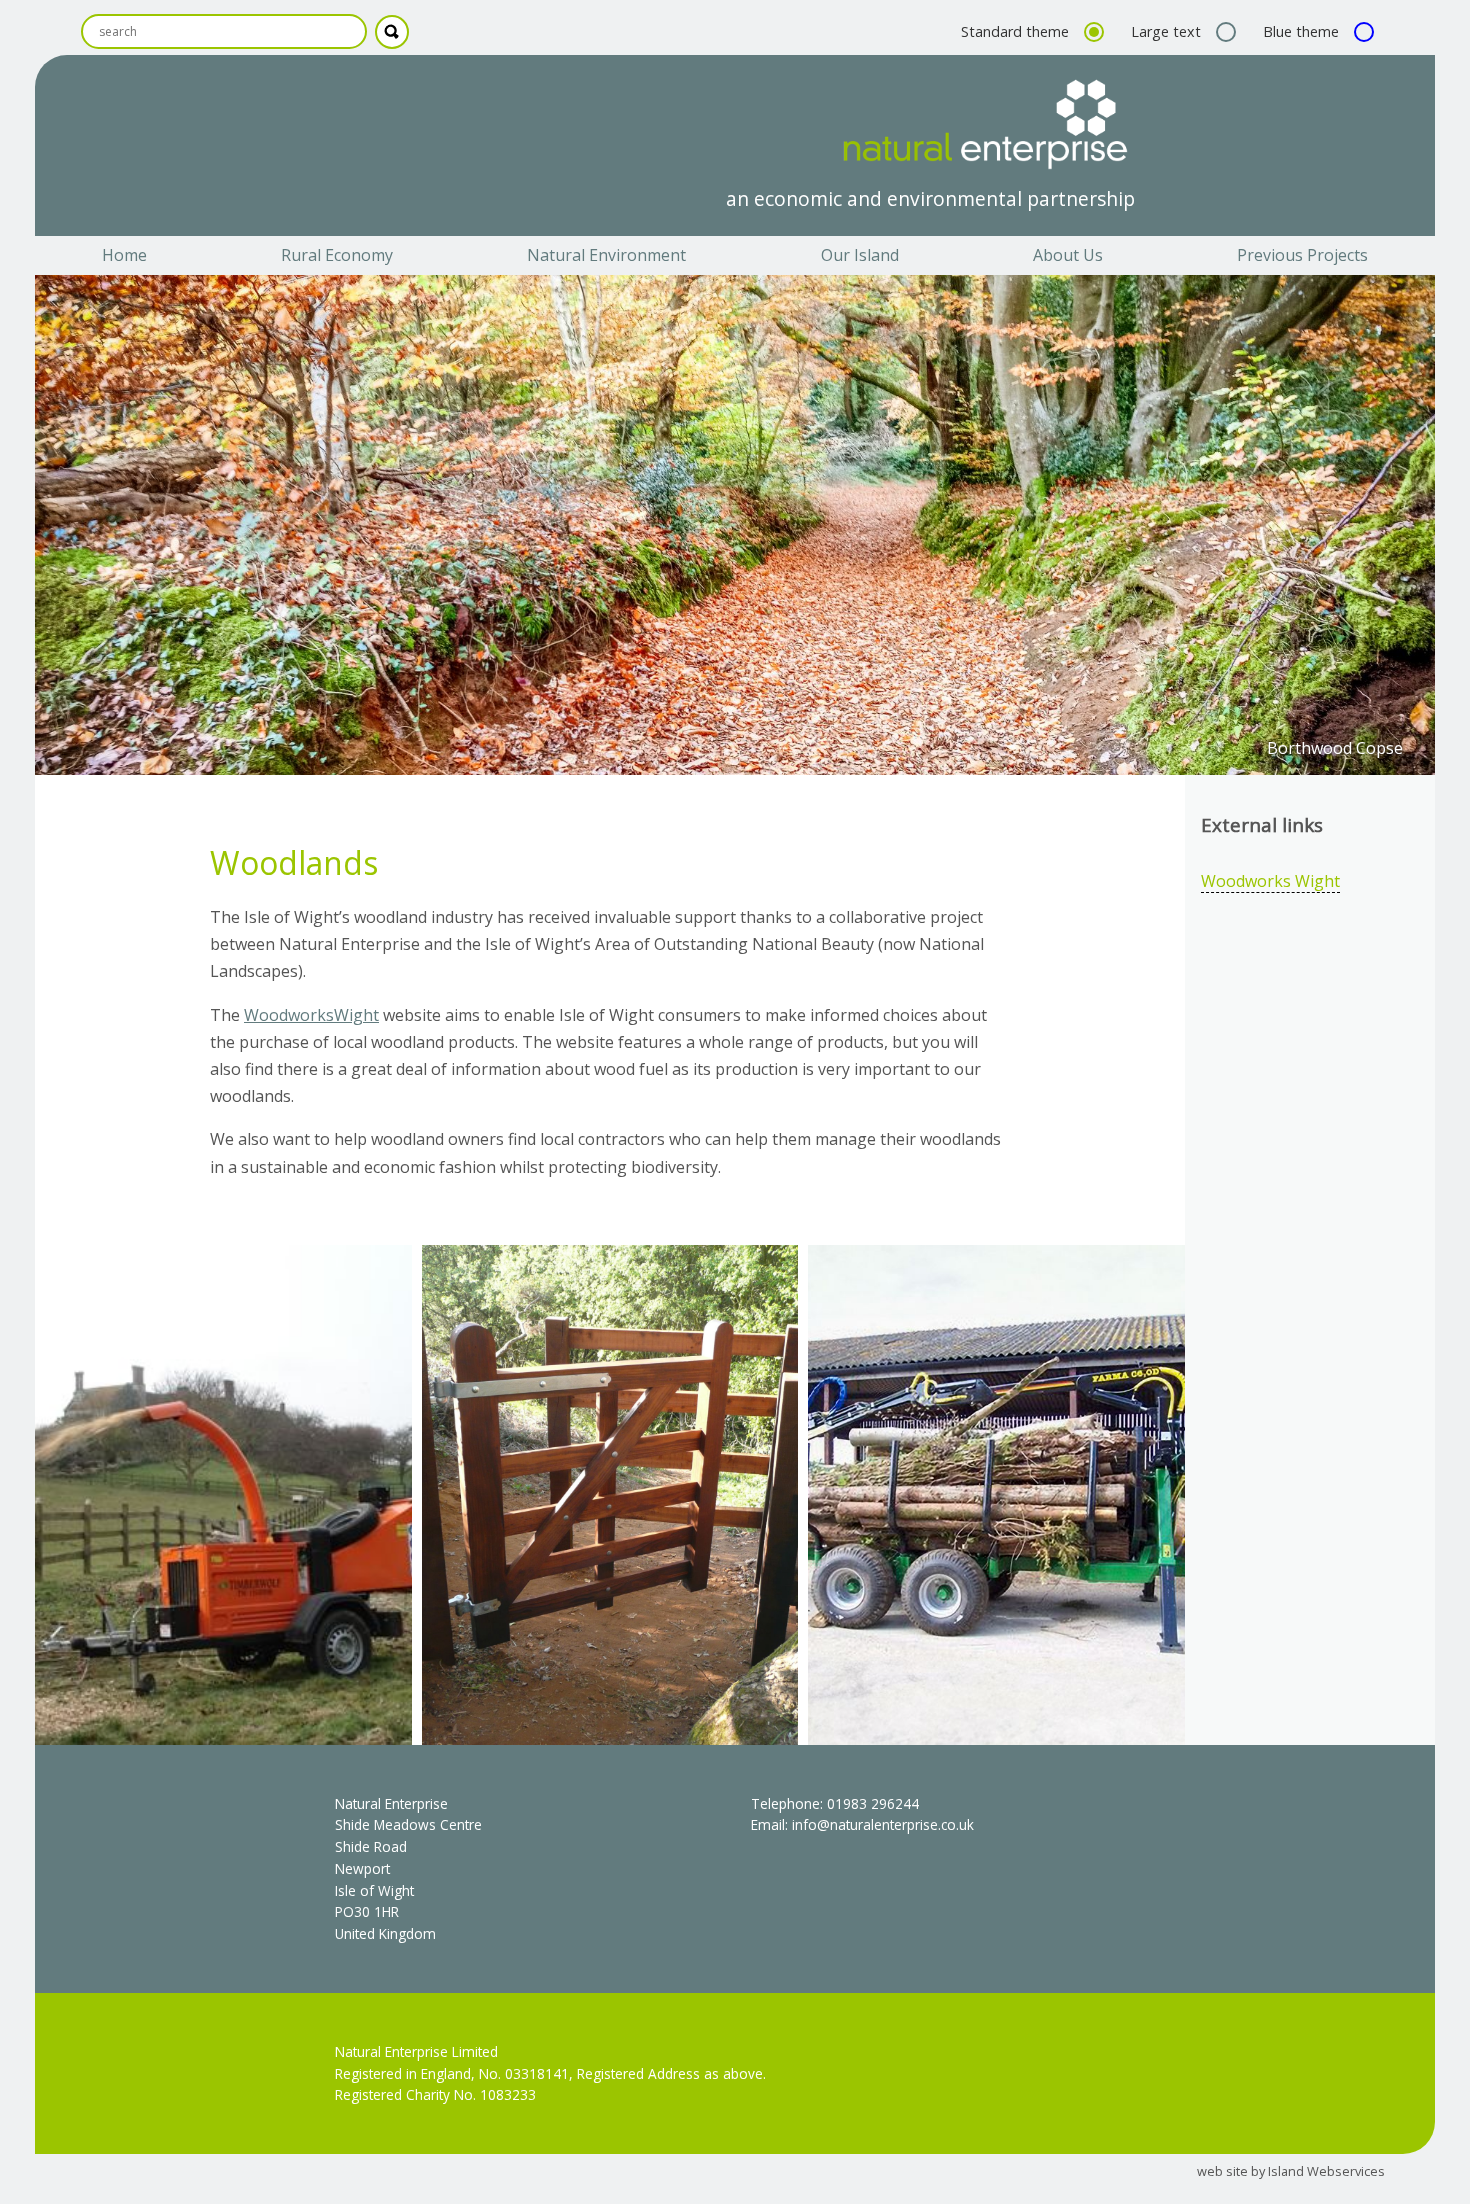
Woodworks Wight (1270, 881)
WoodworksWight (311, 1015)
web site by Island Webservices (1291, 2171)
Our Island (860, 255)
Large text (1168, 31)
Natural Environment (606, 255)
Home (124, 255)
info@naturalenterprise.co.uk (883, 1824)
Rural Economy (337, 255)
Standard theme (1017, 31)
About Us (1068, 255)
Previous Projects (1302, 255)
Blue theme (1303, 31)
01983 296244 (873, 1803)
